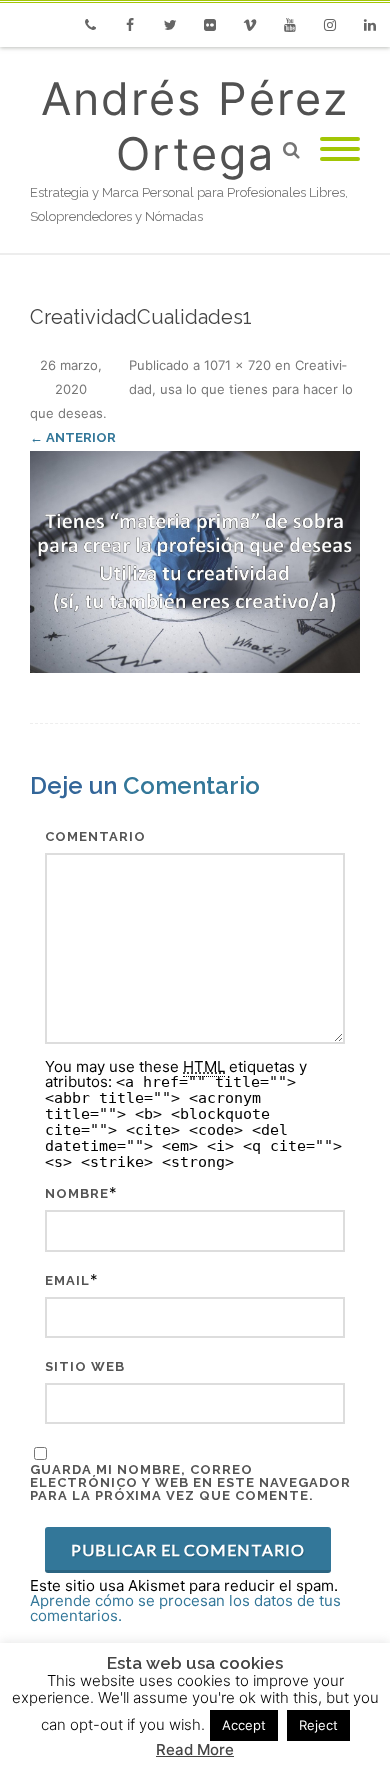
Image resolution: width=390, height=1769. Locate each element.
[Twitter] (170, 25)
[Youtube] (290, 25)
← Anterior (73, 437)
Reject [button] (318, 1725)
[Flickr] (210, 25)
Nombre (77, 1193)
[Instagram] (330, 25)
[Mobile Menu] (340, 150)
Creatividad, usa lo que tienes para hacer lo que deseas (191, 389)
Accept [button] (244, 1725)
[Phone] (90, 25)
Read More (195, 1749)
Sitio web (85, 1366)
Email (67, 1280)
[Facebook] (130, 25)
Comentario (95, 836)
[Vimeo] (250, 25)
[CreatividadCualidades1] (195, 562)
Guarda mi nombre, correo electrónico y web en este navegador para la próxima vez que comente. (190, 1482)
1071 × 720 (237, 365)
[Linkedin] (370, 25)
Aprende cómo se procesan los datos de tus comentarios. (185, 1608)
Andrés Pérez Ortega (195, 126)
